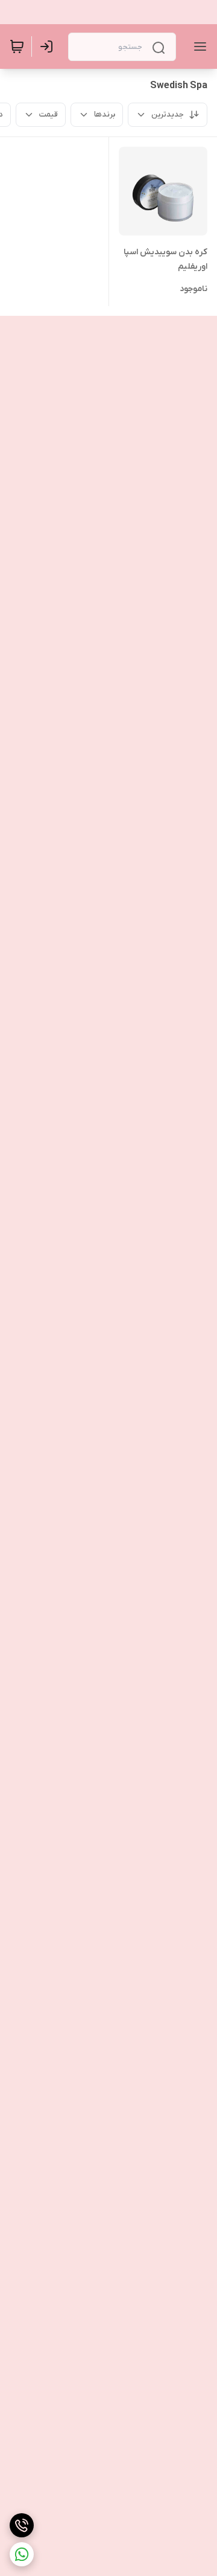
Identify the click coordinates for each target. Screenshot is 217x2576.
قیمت (49, 114)
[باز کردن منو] (198, 46)
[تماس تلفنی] (22, 2525)
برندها (105, 114)
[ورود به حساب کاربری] (49, 46)
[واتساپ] (22, 2554)
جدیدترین (168, 114)
